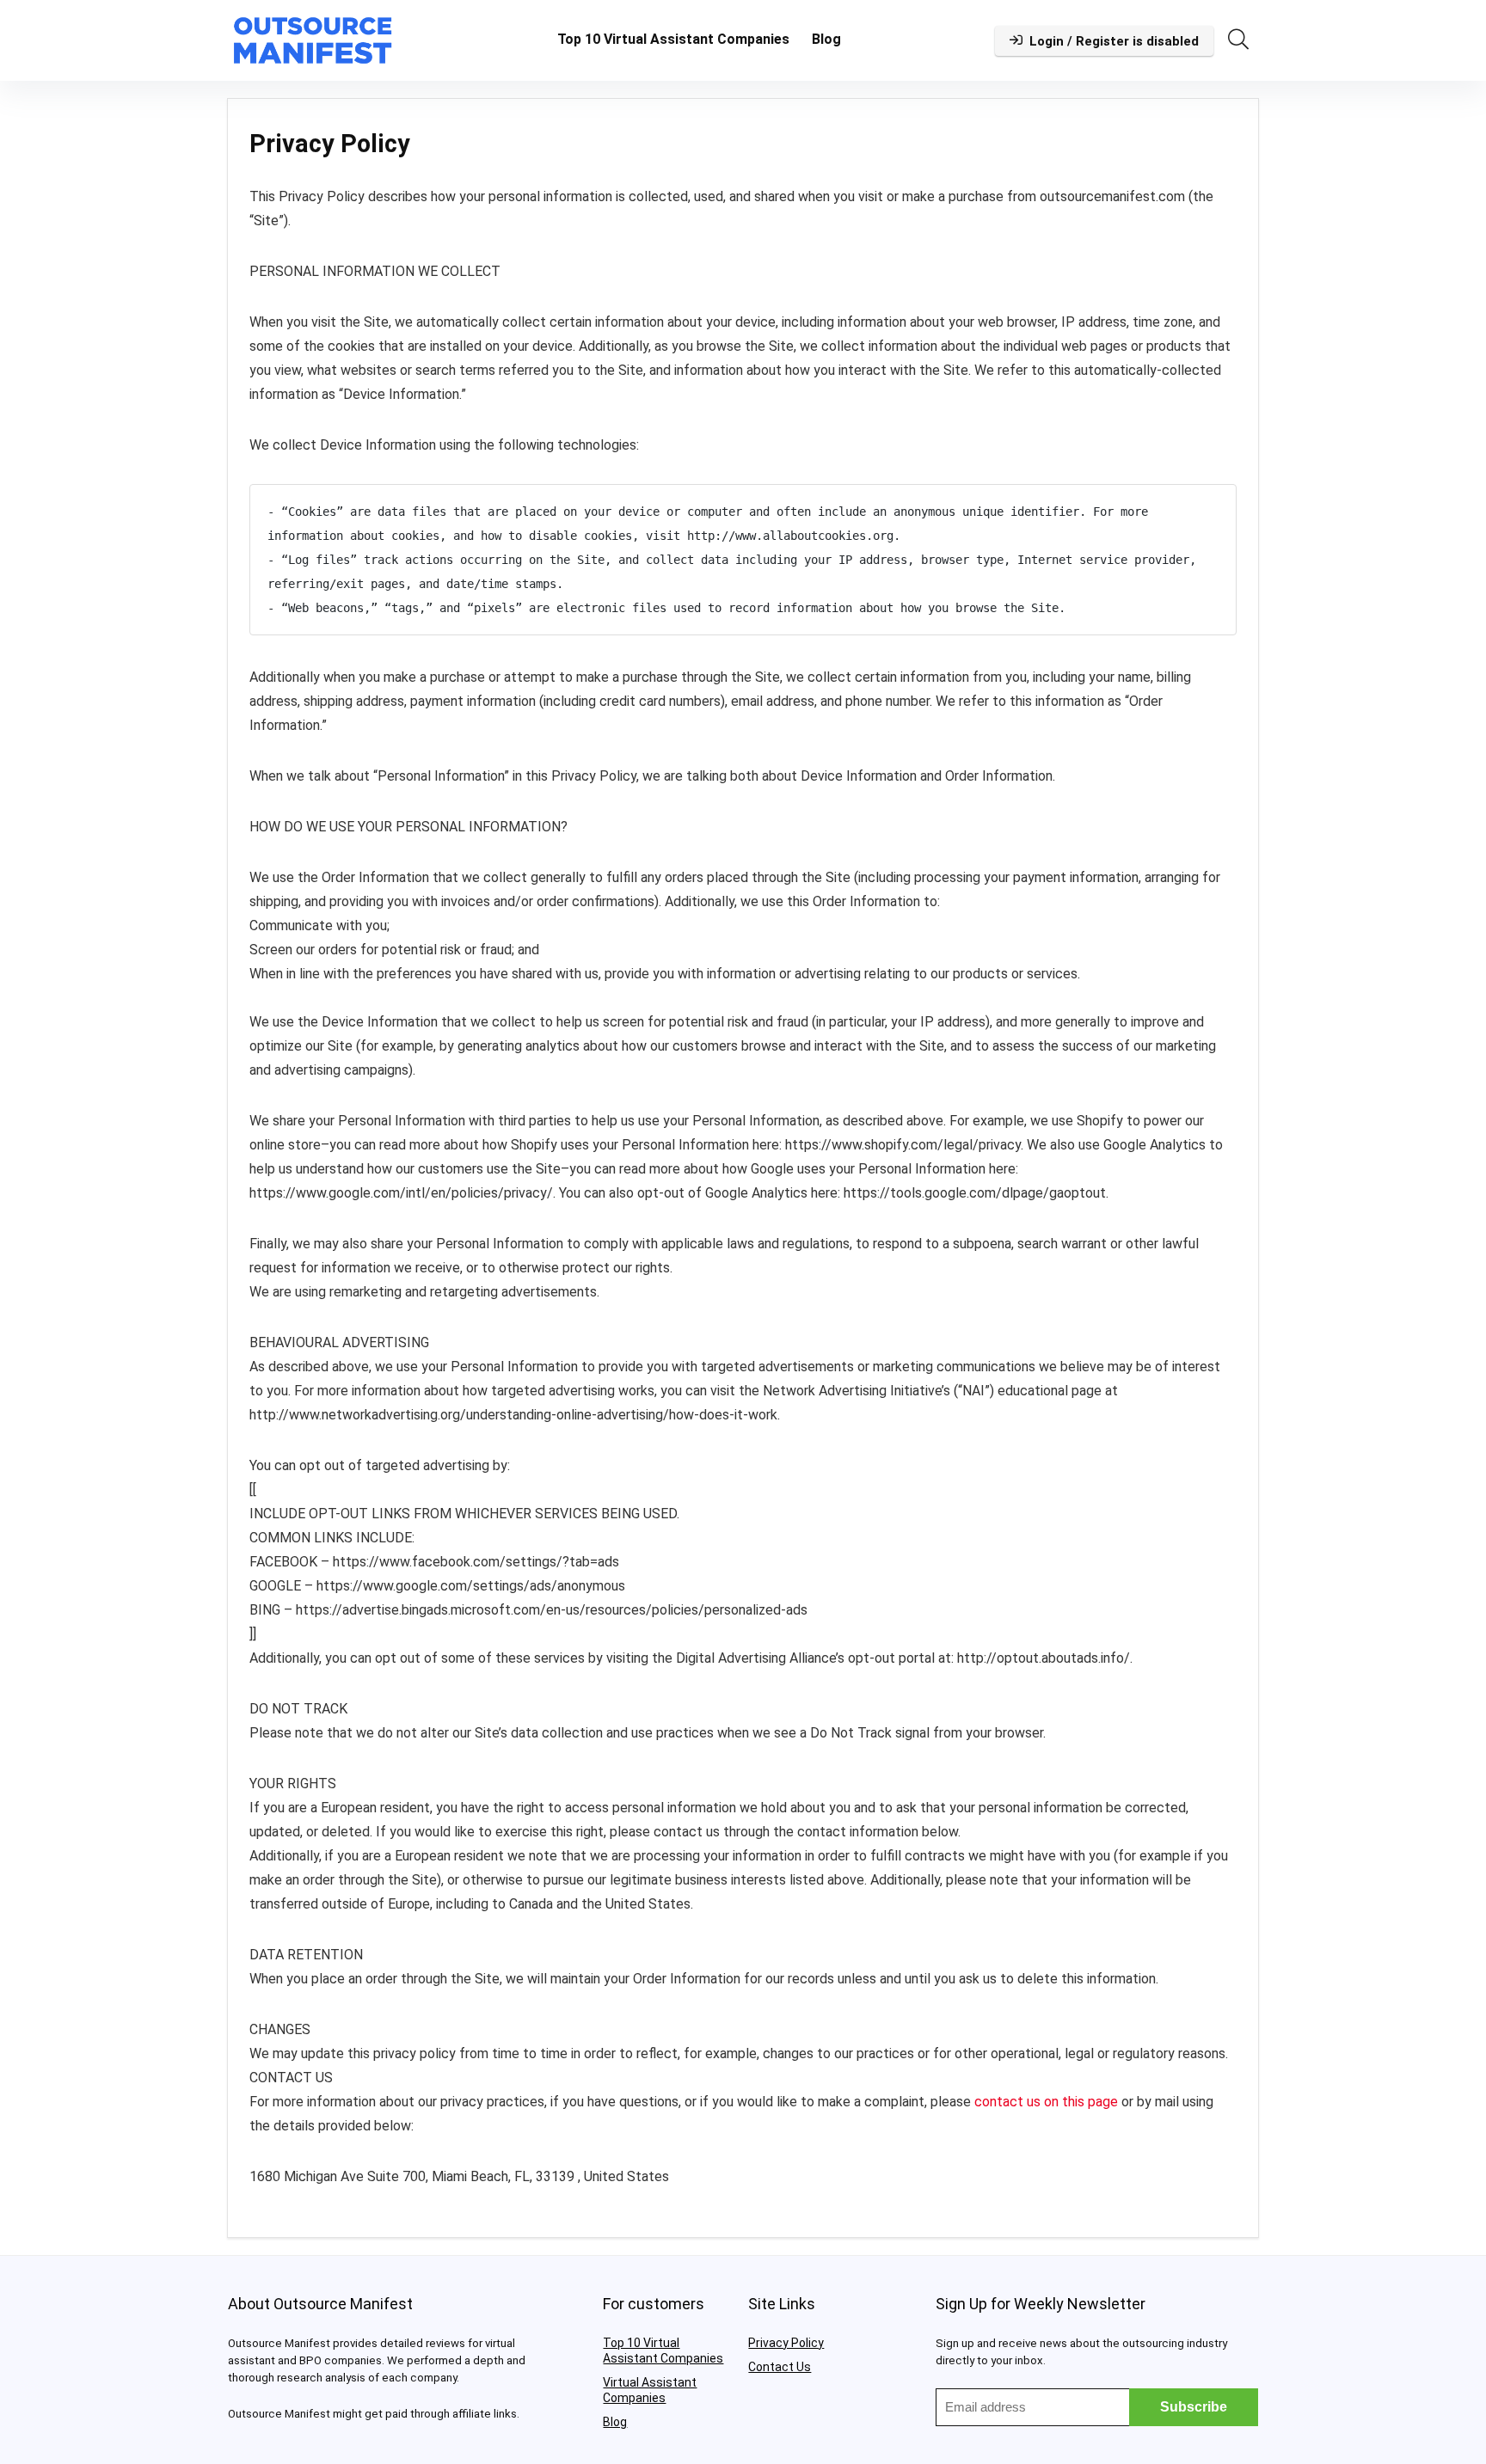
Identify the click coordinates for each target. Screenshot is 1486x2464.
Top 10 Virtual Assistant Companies (673, 39)
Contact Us (780, 2367)
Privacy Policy (786, 2343)
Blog (826, 39)
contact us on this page (1046, 2102)
